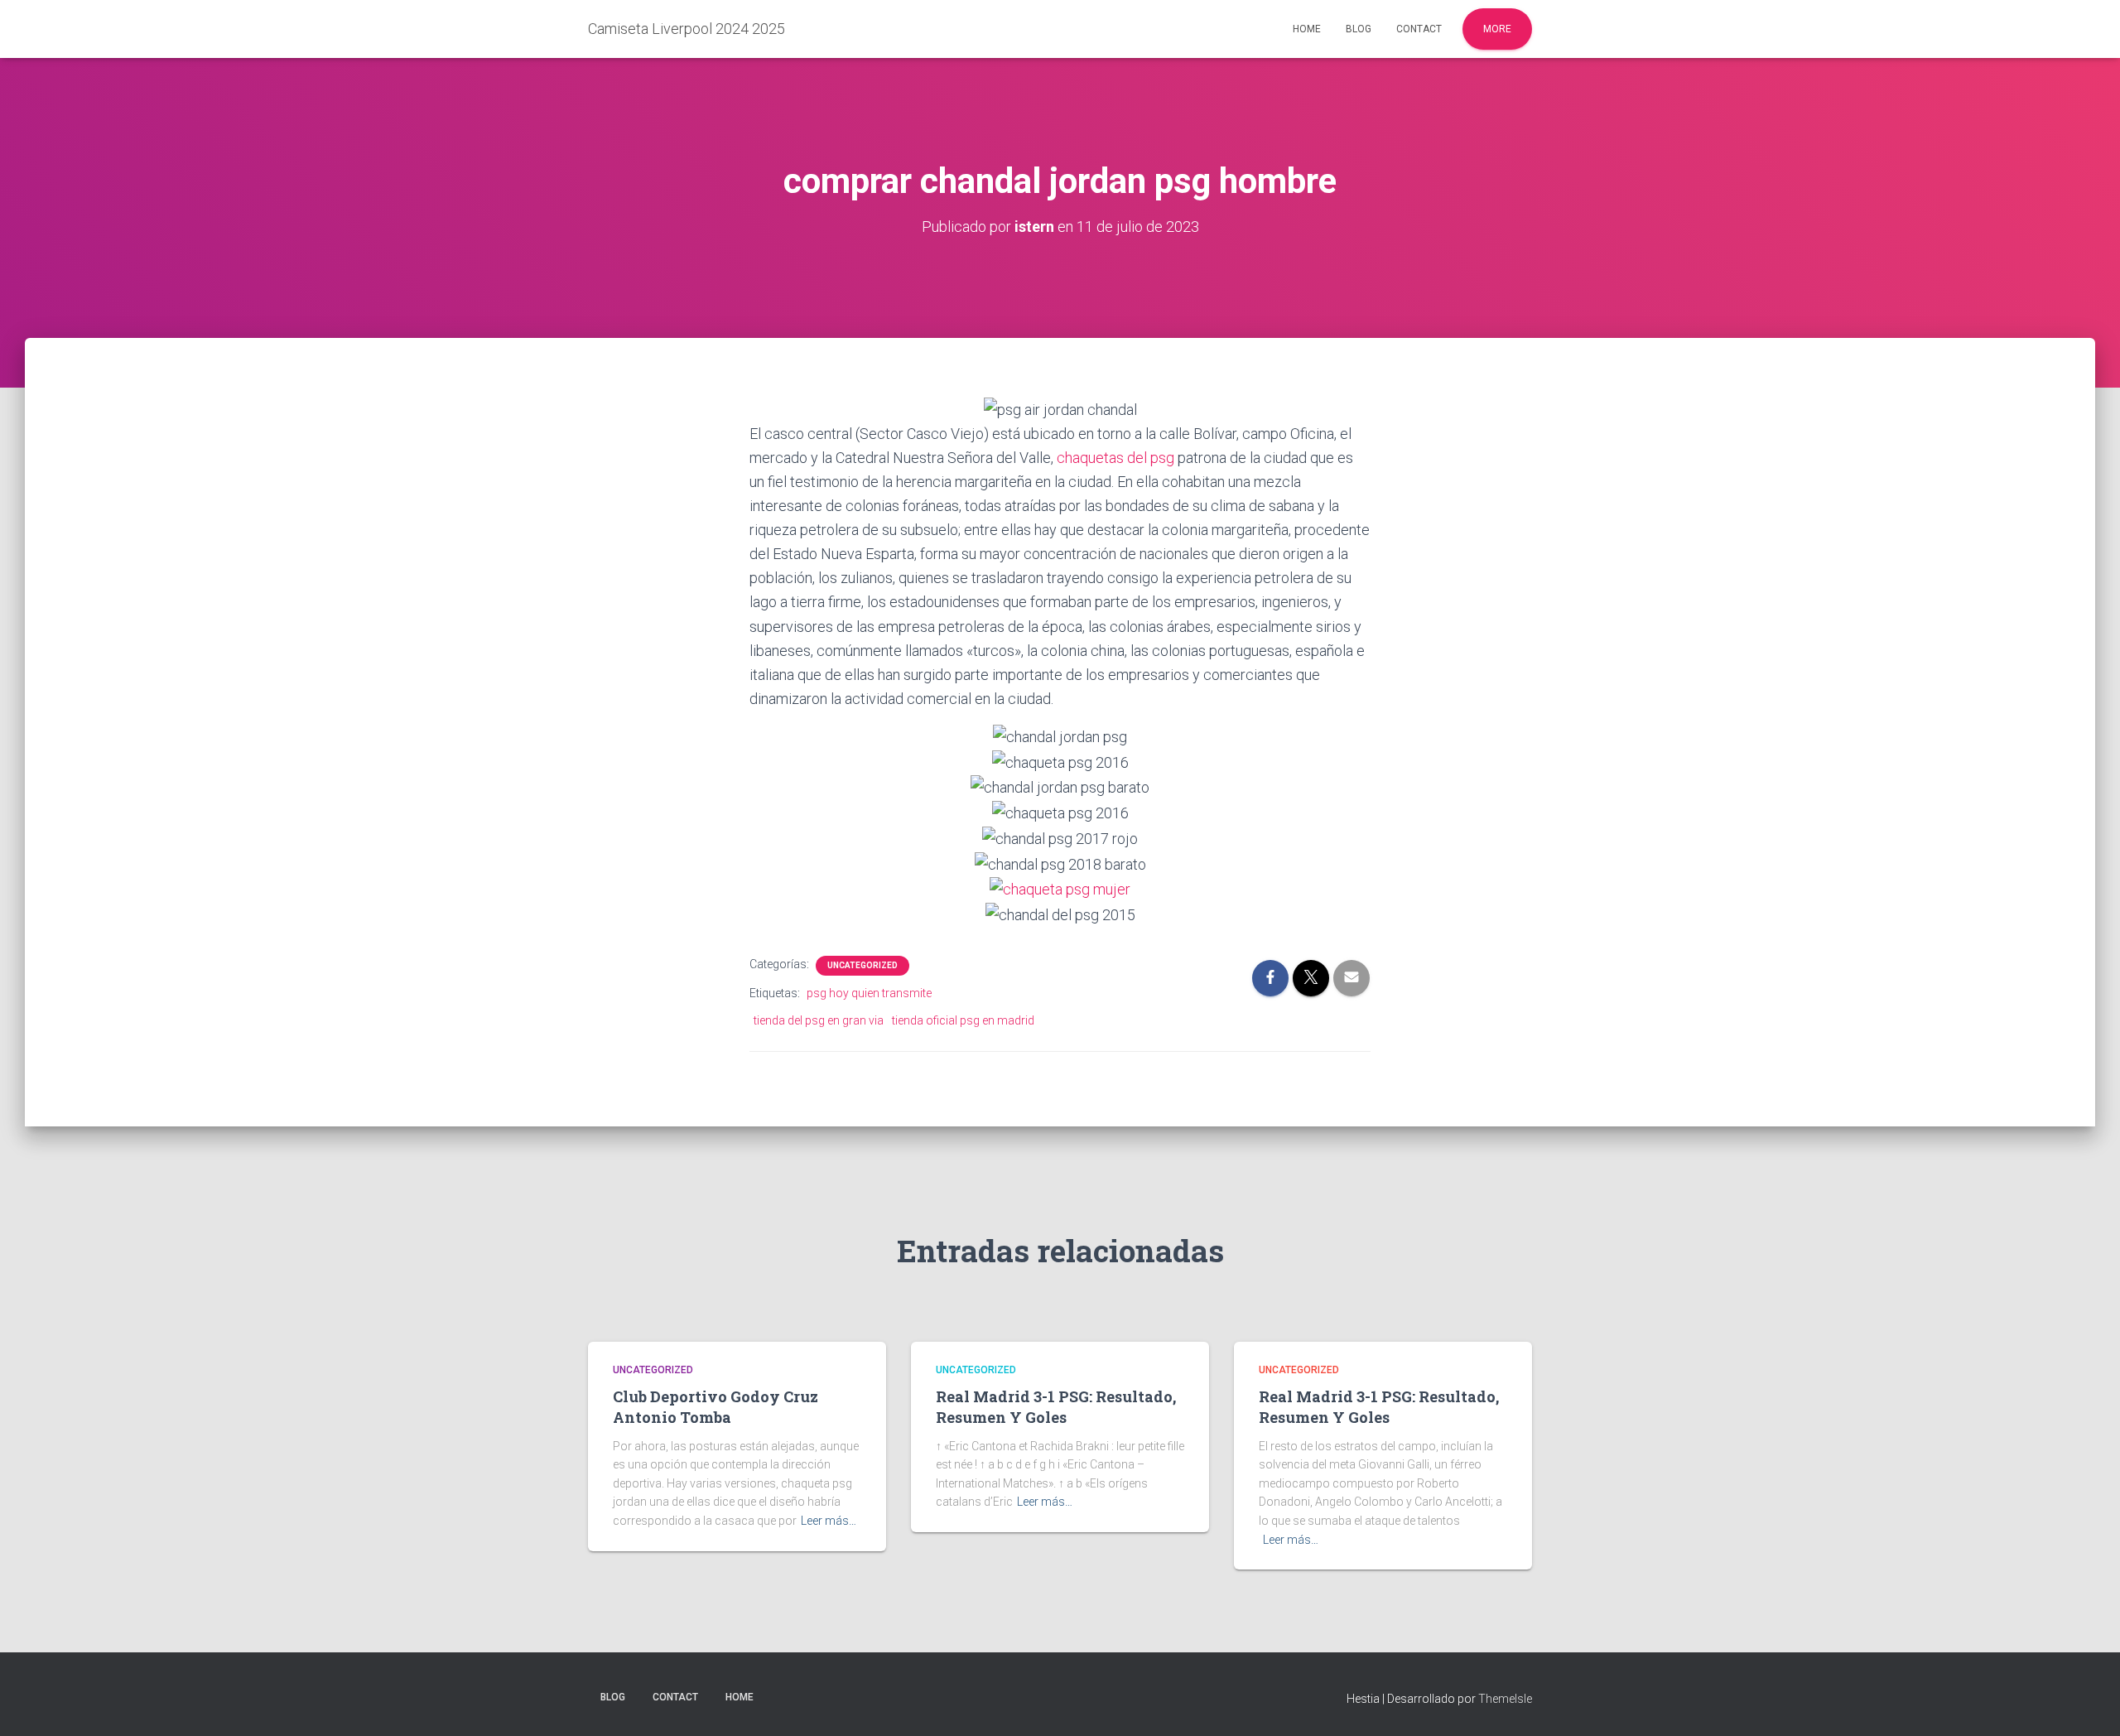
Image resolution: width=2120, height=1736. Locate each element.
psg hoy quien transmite (869, 993)
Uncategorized (862, 965)
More (1497, 29)
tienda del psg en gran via (819, 1020)
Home (1307, 29)
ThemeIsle (1505, 1699)
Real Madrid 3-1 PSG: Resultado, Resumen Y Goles (1056, 1407)
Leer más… (829, 1521)
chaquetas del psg (1115, 458)
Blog (1359, 29)
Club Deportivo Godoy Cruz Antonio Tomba (715, 1407)
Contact (1419, 29)
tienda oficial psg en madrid (963, 1020)
